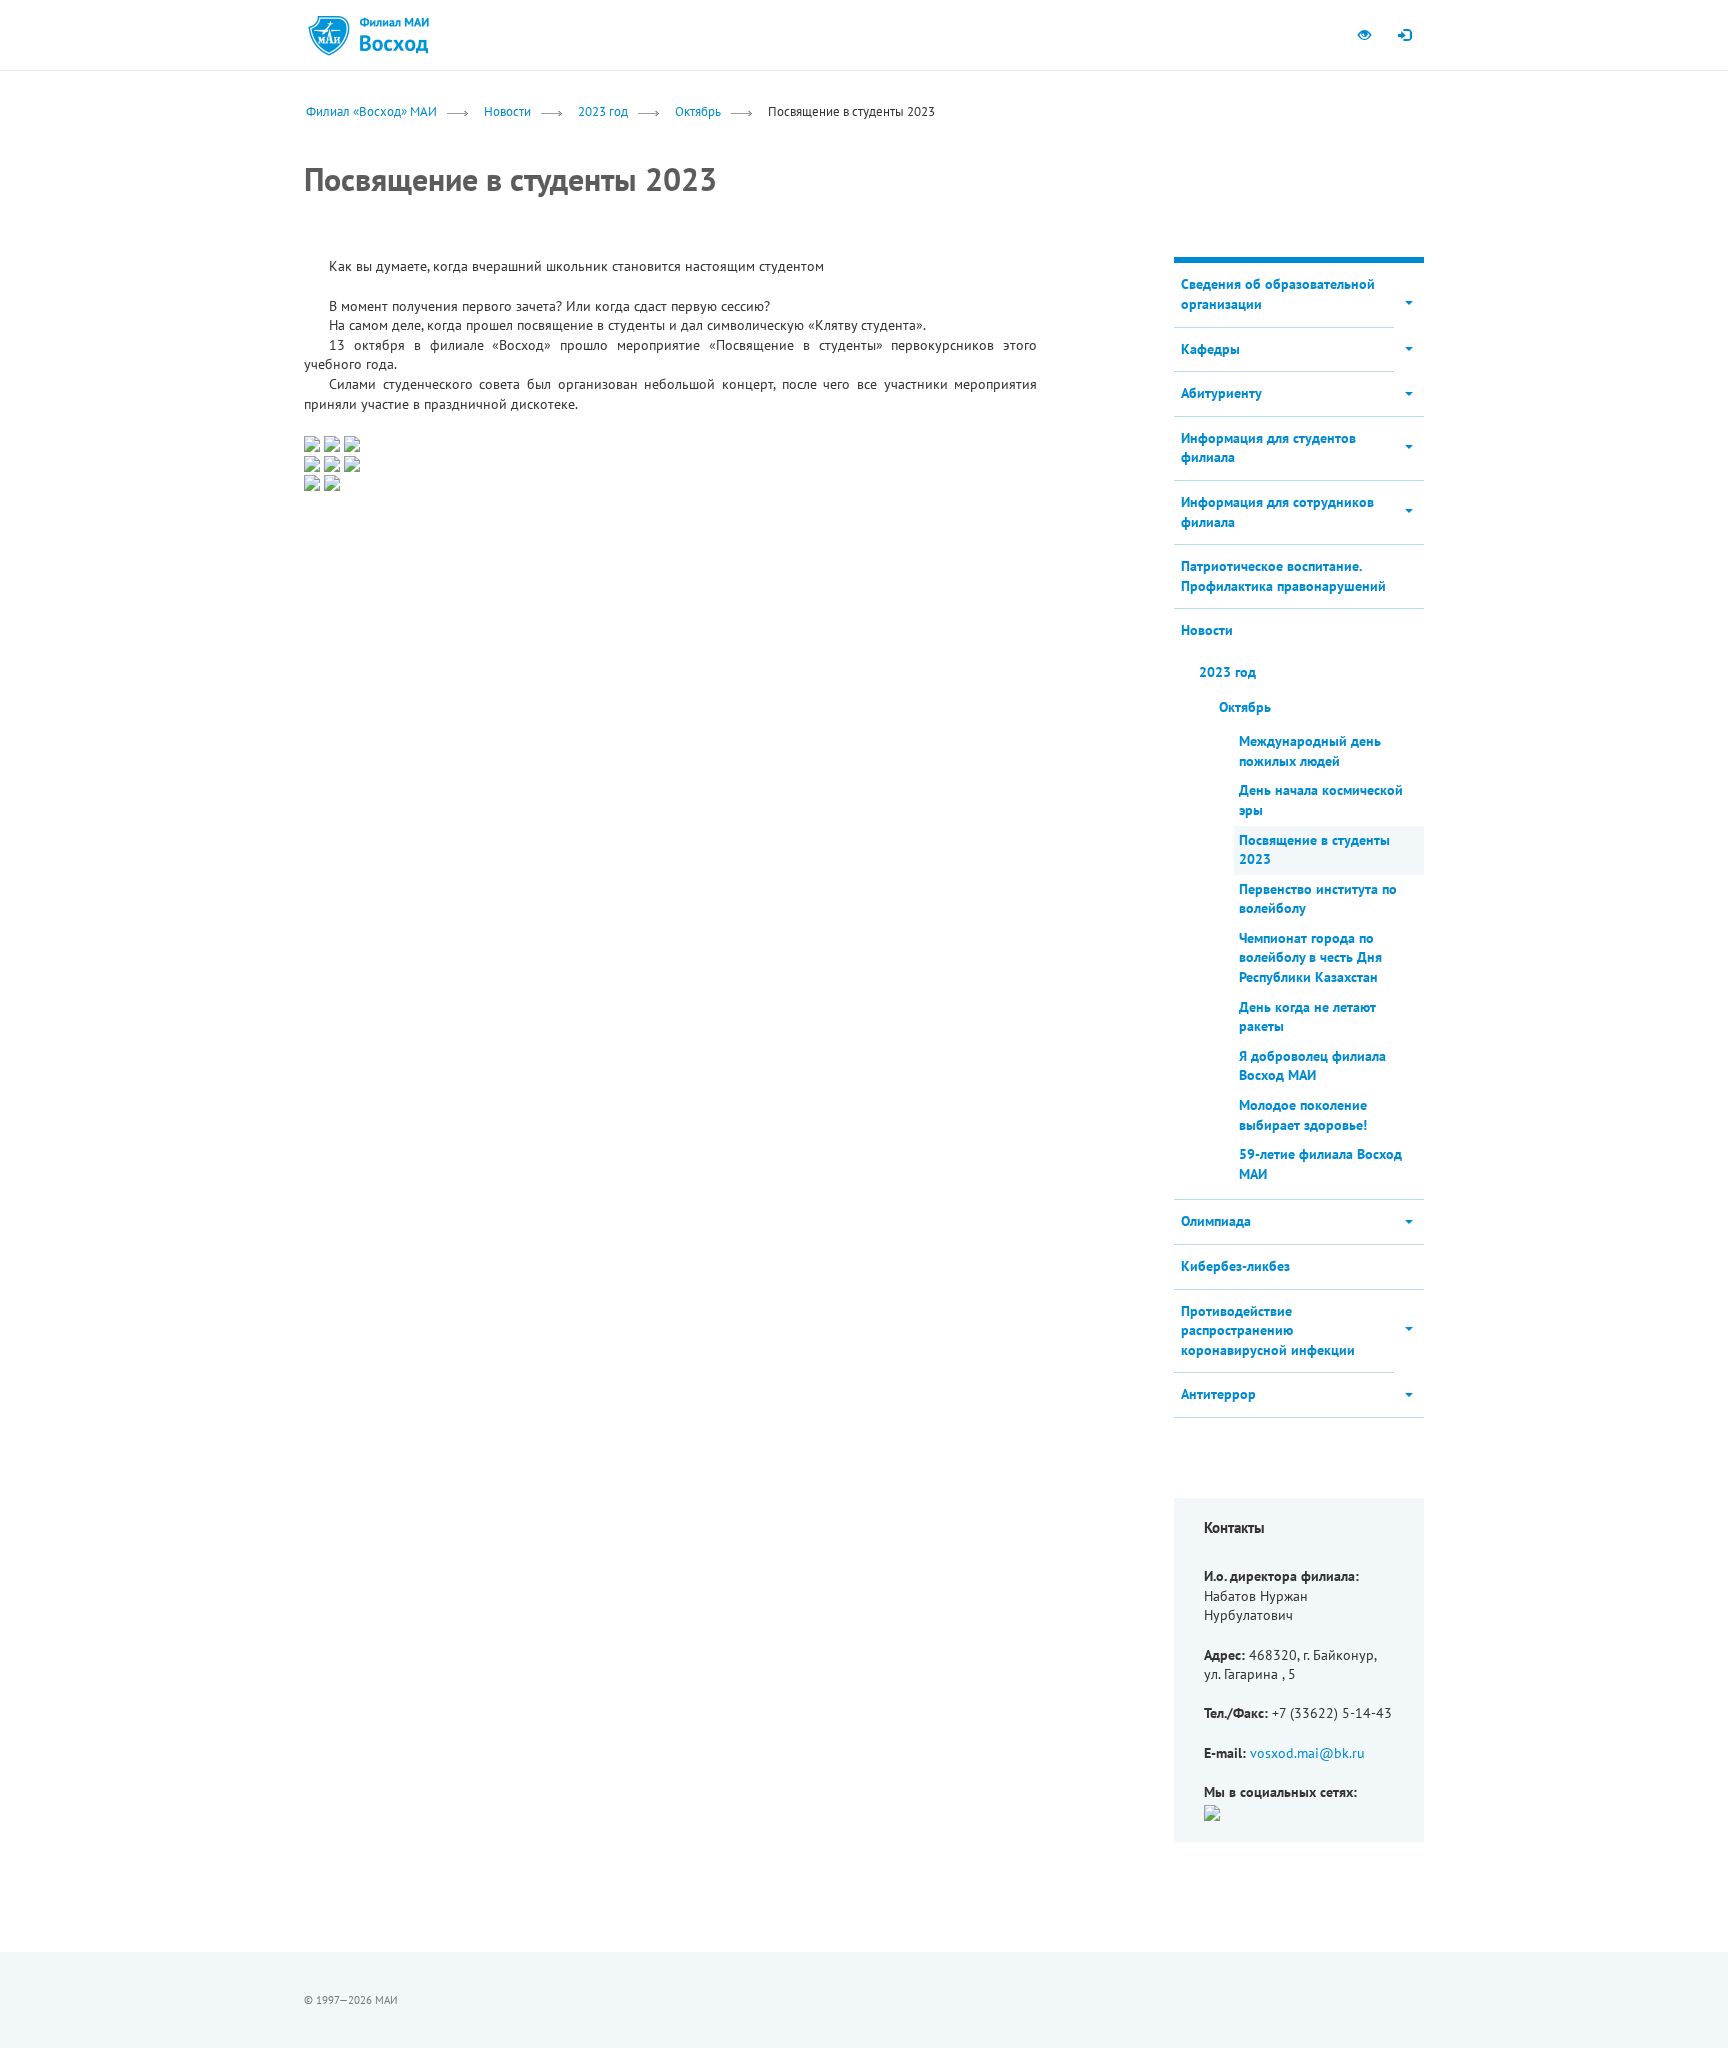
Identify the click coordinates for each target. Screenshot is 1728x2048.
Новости (507, 111)
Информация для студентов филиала (1268, 448)
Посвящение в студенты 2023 (1314, 850)
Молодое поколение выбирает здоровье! (1303, 1115)
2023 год (603, 111)
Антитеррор (1218, 1394)
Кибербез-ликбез (1235, 1266)
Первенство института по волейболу (1318, 899)
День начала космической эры (1321, 800)
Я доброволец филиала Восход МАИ (1312, 1066)
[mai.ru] (329, 35)
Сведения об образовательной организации (1278, 294)
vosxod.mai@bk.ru (1307, 1753)
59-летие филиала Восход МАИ (1320, 1164)
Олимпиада (1216, 1221)
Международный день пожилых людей (1310, 751)
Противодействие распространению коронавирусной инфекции (1268, 1330)
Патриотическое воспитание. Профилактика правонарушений (1283, 576)
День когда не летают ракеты (1307, 1017)
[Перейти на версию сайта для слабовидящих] (1364, 35)
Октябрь (698, 111)
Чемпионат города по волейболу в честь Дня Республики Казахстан (1310, 957)
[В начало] (394, 35)
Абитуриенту (1221, 393)
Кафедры (1210, 349)
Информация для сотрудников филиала (1277, 512)
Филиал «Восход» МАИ (371, 111)
